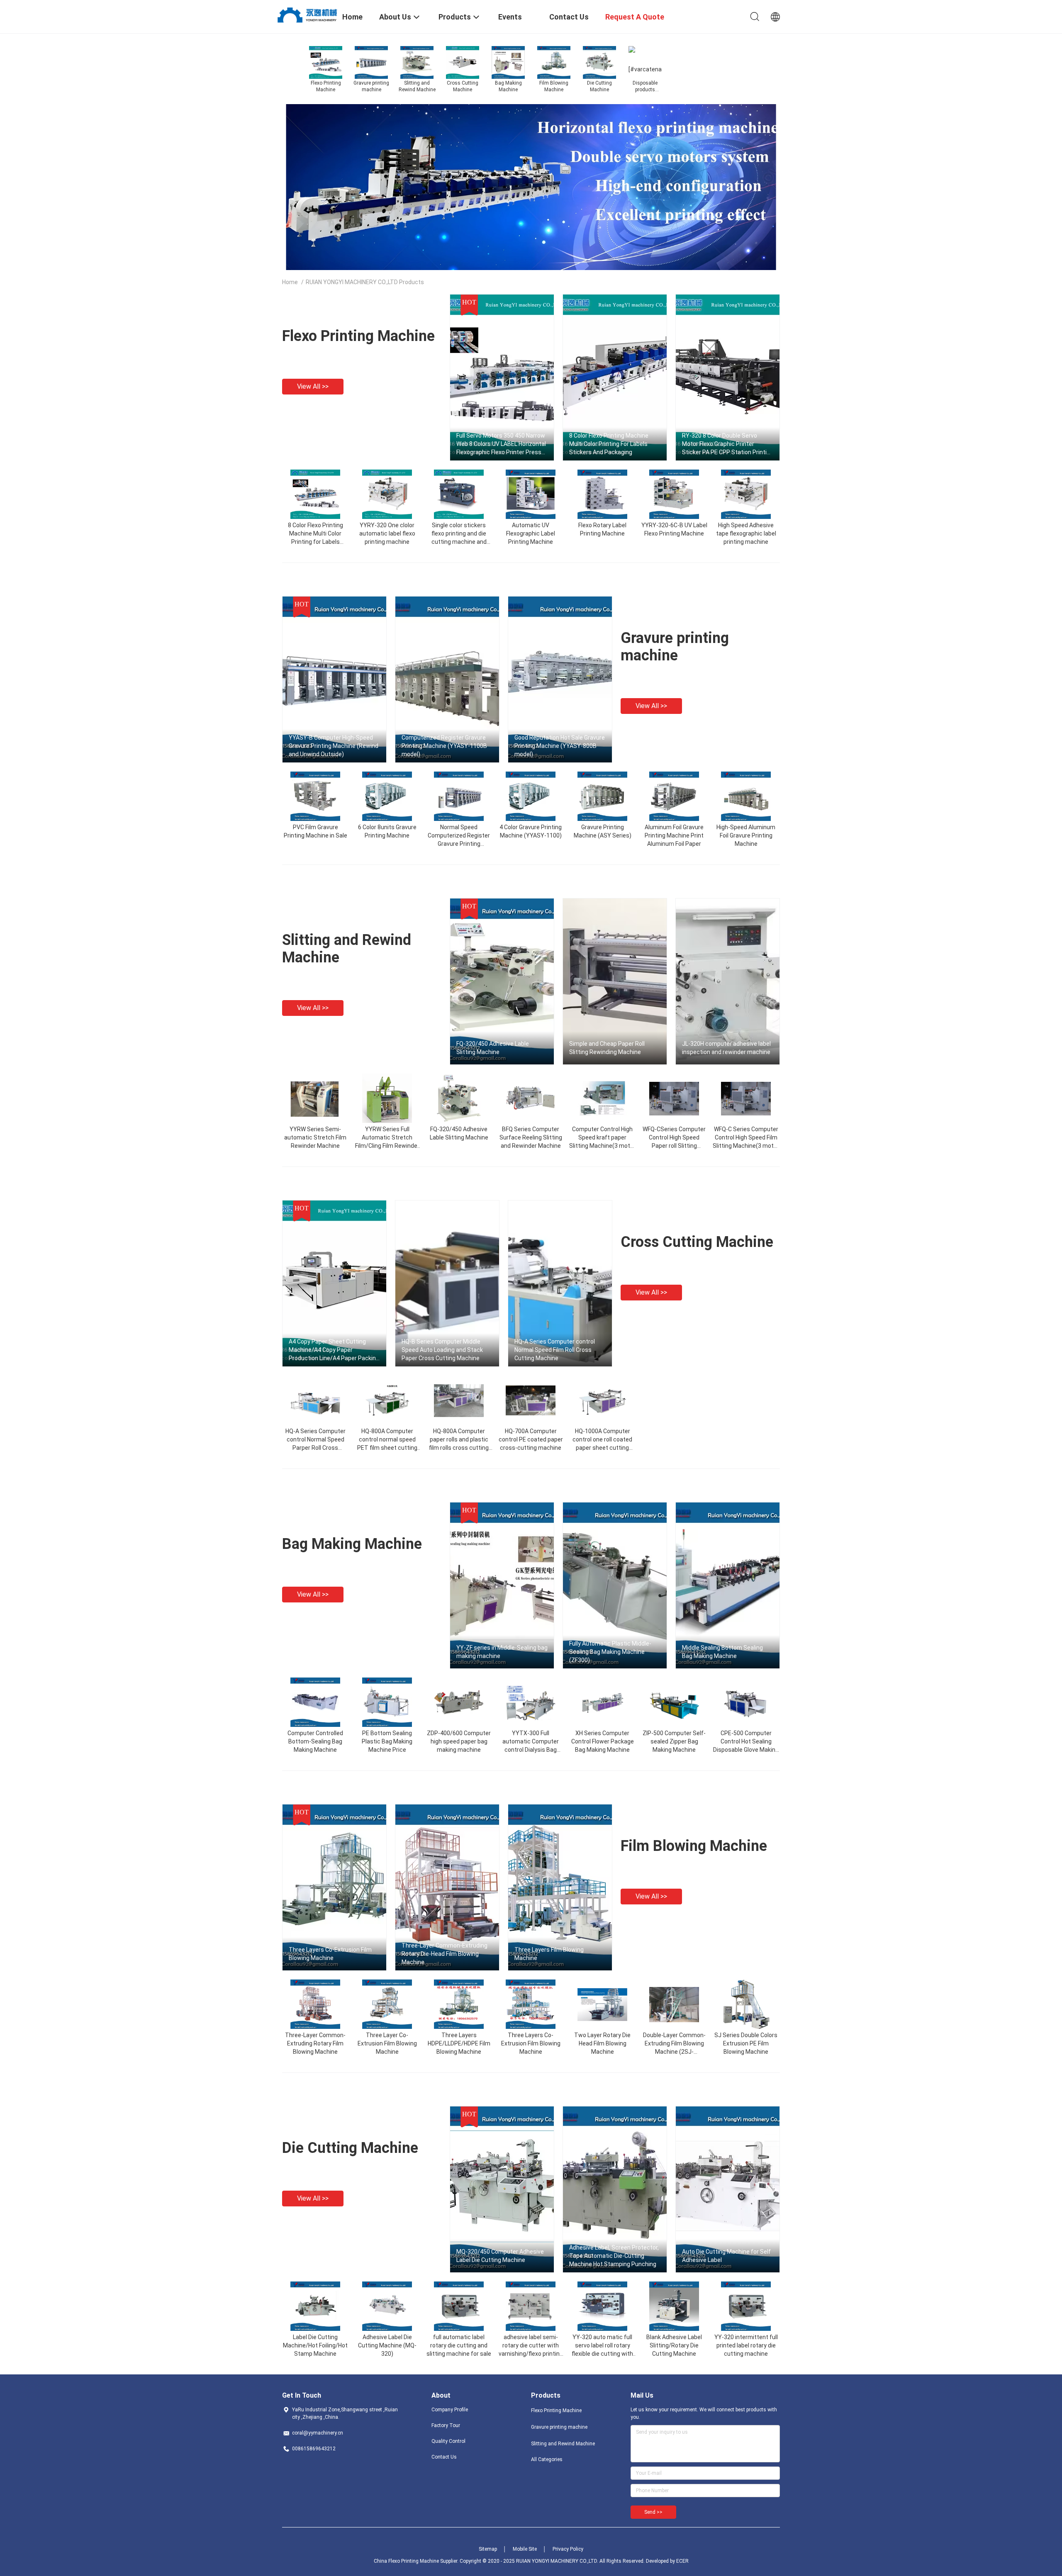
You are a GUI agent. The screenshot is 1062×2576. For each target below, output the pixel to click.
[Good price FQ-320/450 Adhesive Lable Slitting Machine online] (459, 1098)
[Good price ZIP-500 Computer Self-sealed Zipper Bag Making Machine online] (674, 1702)
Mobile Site (525, 2549)
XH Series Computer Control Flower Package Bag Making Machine (603, 1741)
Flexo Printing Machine (358, 336)
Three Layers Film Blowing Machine (549, 1954)
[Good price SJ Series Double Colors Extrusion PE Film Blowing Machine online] (746, 2004)
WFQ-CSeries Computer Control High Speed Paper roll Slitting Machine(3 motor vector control (674, 1146)
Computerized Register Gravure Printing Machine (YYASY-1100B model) (444, 746)
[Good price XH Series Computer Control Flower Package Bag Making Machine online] (602, 1702)
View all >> (313, 386)
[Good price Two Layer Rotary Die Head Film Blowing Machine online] (602, 2004)
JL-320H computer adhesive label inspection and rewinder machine (726, 1048)
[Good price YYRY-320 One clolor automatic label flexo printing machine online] (387, 494)
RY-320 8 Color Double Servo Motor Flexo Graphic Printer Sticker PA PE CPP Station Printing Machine (728, 444)
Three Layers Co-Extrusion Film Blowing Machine (330, 1954)
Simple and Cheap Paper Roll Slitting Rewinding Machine (607, 1048)
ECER (682, 2561)
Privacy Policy (568, 2549)
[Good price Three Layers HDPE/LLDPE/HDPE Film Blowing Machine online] (459, 2004)
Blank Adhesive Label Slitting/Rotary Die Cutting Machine (674, 2345)
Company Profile (450, 2410)
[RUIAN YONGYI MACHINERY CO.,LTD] (307, 14)
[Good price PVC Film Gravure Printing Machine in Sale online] (315, 796)
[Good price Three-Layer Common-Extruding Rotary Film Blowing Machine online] (315, 2004)
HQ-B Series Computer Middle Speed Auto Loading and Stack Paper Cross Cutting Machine (442, 1350)
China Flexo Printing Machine (406, 2561)
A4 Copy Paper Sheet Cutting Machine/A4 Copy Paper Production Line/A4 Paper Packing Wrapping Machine (334, 1350)
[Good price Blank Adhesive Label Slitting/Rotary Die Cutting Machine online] (674, 2306)
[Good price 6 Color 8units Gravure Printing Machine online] (387, 796)
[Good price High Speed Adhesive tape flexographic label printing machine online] (746, 494)
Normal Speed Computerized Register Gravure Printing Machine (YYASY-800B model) (459, 844)
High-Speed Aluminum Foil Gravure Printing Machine (746, 835)
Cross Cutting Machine (697, 1242)
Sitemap (488, 2549)
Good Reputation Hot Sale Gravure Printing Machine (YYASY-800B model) (560, 746)
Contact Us (444, 2457)
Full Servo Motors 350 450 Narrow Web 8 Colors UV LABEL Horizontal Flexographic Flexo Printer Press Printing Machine (501, 444)
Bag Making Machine (352, 1544)
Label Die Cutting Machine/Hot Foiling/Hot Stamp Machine (315, 2345)
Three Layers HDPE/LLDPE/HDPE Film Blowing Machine (459, 2043)
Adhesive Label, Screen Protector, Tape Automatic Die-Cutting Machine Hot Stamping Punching (614, 2256)
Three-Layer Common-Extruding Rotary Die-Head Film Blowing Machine (445, 1954)
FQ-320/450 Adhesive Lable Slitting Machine (493, 1048)
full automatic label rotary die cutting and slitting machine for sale (459, 2345)
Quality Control (448, 2441)
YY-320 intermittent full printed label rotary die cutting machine (746, 2345)
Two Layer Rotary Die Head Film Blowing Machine (602, 2043)
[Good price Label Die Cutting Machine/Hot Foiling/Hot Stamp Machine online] (315, 2306)
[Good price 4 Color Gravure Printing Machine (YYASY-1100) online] (531, 796)
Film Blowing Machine (694, 1846)
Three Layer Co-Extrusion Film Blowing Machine (387, 2043)
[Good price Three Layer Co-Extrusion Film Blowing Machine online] (387, 2004)
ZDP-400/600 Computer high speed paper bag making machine (459, 1741)
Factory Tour (446, 2425)
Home (290, 282)
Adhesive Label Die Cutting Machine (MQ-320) (387, 2345)
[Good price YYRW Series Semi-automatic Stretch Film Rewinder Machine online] (315, 1098)
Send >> (653, 2512)
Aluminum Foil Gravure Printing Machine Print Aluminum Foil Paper (674, 835)
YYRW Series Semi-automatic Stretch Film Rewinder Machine (315, 1137)
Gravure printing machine (675, 647)
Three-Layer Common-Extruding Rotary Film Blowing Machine (315, 2043)
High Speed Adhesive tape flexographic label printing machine (746, 533)
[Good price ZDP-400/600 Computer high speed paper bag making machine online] (459, 1702)
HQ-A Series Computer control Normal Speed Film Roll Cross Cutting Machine (555, 1350)
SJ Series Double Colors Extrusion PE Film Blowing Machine (746, 2043)
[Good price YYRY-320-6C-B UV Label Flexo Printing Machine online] (674, 494)
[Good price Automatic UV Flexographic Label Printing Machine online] (531, 494)
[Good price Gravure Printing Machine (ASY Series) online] (602, 796)
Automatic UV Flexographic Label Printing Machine (531, 533)
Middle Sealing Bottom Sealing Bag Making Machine (722, 1652)
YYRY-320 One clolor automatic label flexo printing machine (387, 533)
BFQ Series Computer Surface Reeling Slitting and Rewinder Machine (531, 1137)
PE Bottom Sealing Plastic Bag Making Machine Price (387, 1741)
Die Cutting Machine (350, 2148)
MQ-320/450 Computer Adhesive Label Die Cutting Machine (500, 2256)
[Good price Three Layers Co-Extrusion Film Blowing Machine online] (531, 2004)
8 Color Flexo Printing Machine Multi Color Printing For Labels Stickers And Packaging (609, 444)
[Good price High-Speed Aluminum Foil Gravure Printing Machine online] (746, 796)
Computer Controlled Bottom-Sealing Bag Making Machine (315, 1741)
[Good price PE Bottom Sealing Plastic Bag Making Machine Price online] (387, 1702)
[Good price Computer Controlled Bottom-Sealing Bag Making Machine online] (315, 1702)
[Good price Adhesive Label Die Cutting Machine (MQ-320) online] (387, 2306)
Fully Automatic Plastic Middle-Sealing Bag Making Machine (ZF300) (610, 1652)
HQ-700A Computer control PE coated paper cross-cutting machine (531, 1439)
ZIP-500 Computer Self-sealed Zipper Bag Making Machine (674, 1741)
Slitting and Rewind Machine (563, 2444)
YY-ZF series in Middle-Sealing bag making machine (502, 1652)
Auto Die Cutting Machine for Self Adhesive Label (726, 2256)
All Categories (547, 2459)
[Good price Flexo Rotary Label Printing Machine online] (602, 494)
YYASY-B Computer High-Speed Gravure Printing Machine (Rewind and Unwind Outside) (334, 746)
